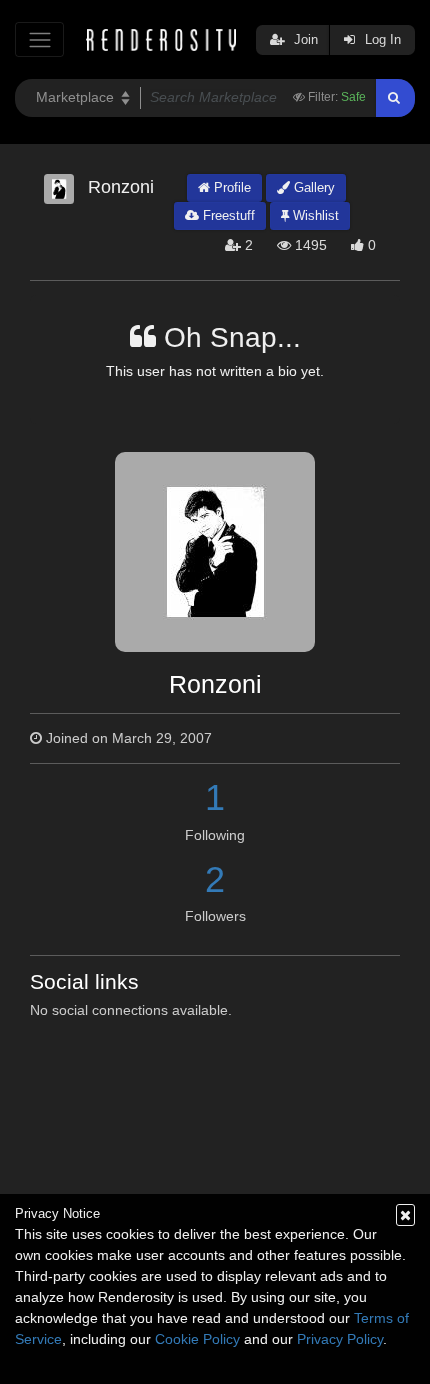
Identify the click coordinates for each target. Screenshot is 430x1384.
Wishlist (314, 215)
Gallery (312, 187)
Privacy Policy (340, 1339)
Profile (230, 187)
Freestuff (227, 215)
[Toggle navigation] (39, 39)
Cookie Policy (197, 1339)
